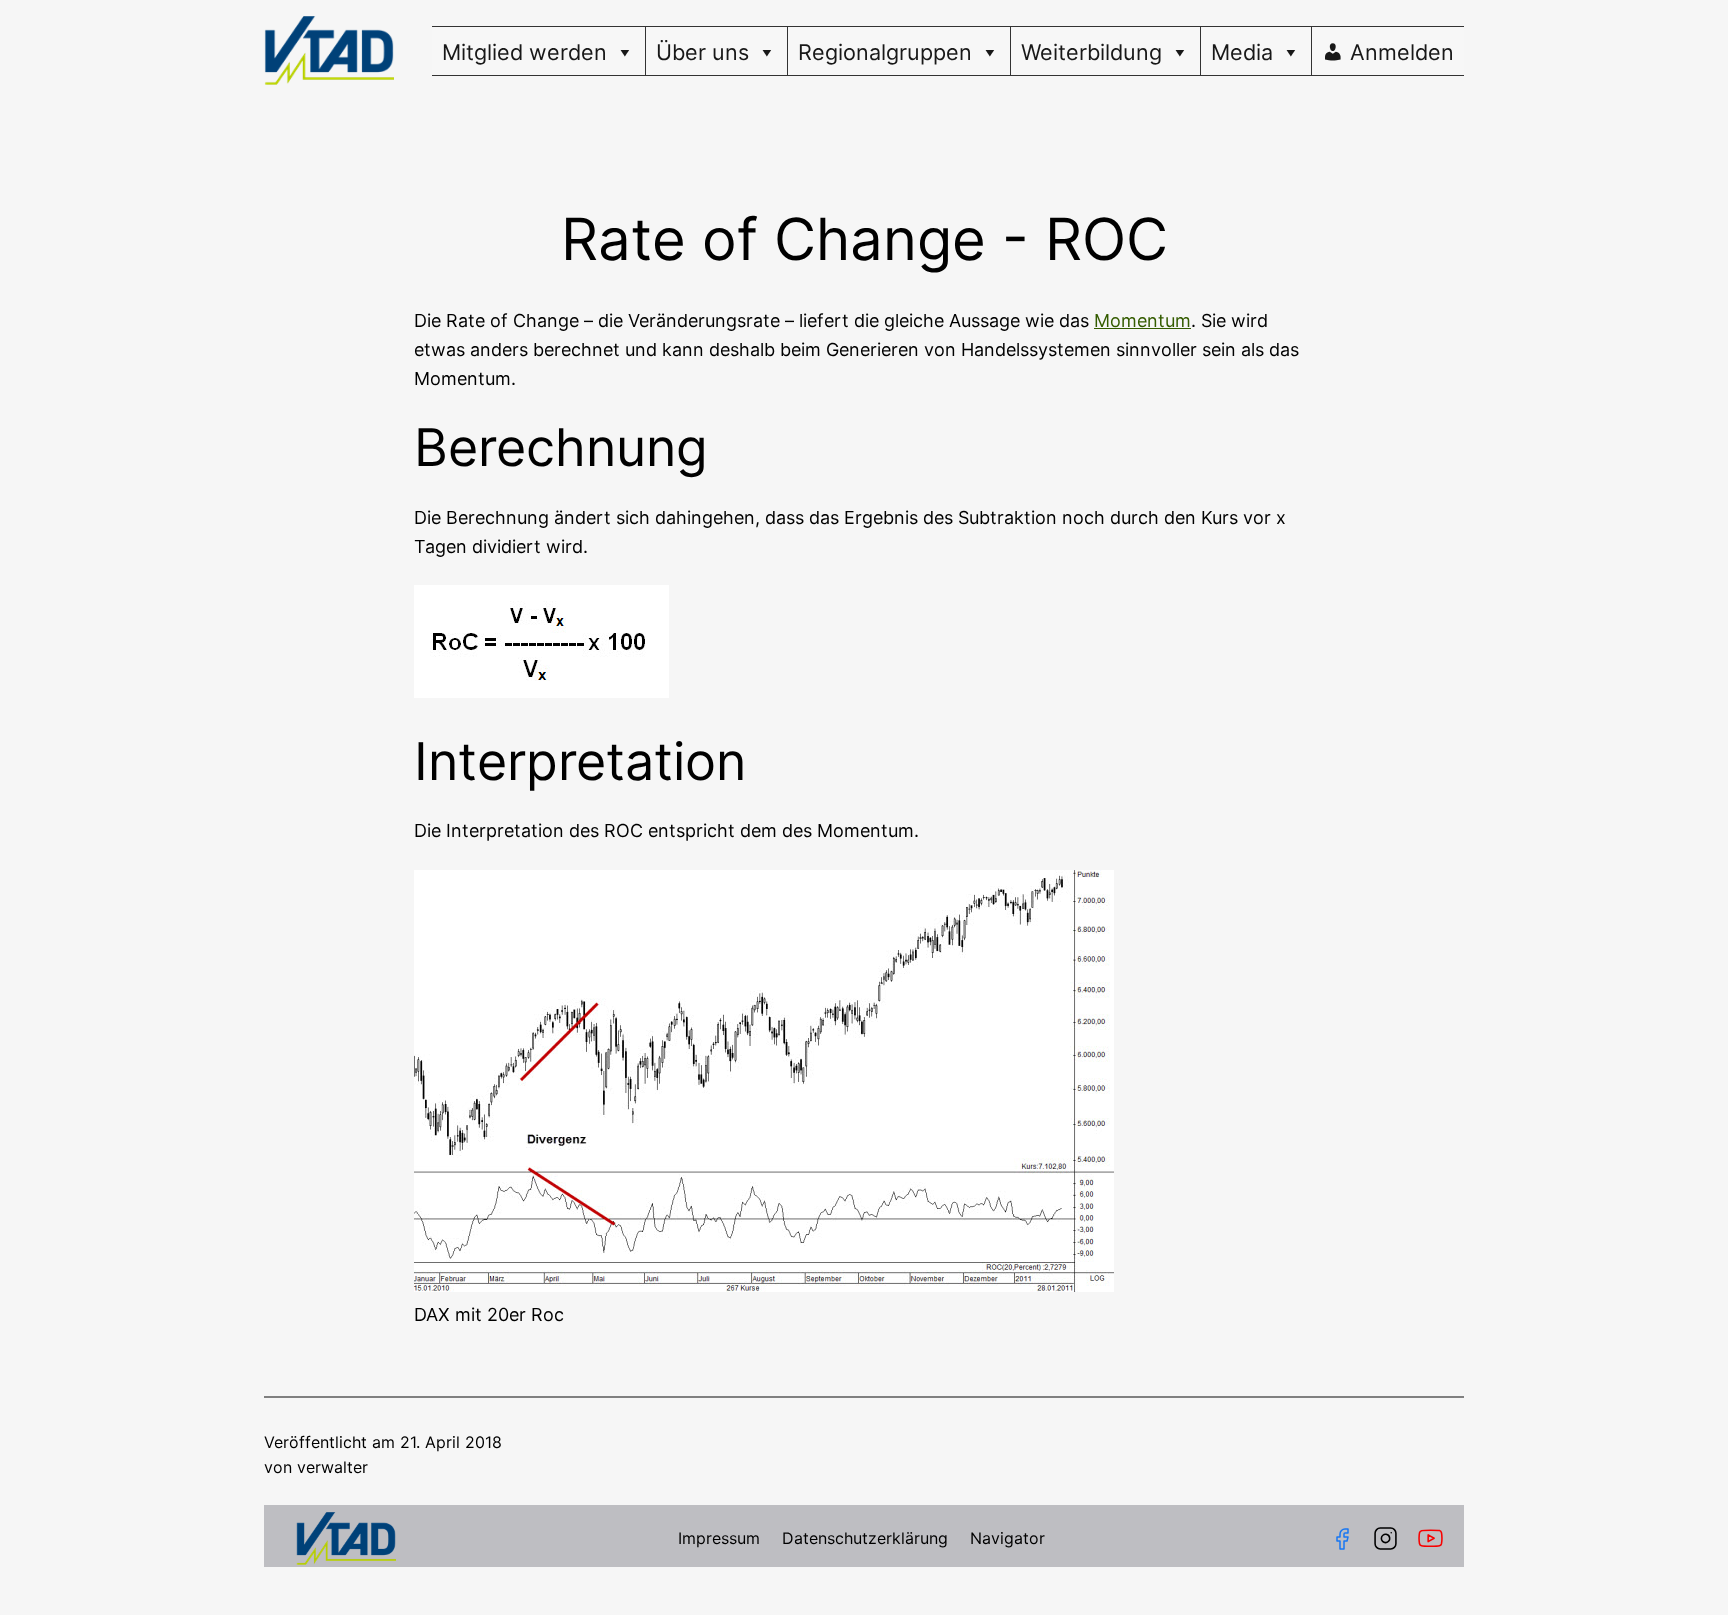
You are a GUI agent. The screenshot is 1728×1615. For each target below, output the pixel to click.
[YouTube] (1434, 1538)
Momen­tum (1142, 320)
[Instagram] (1385, 1538)
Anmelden (1402, 52)
